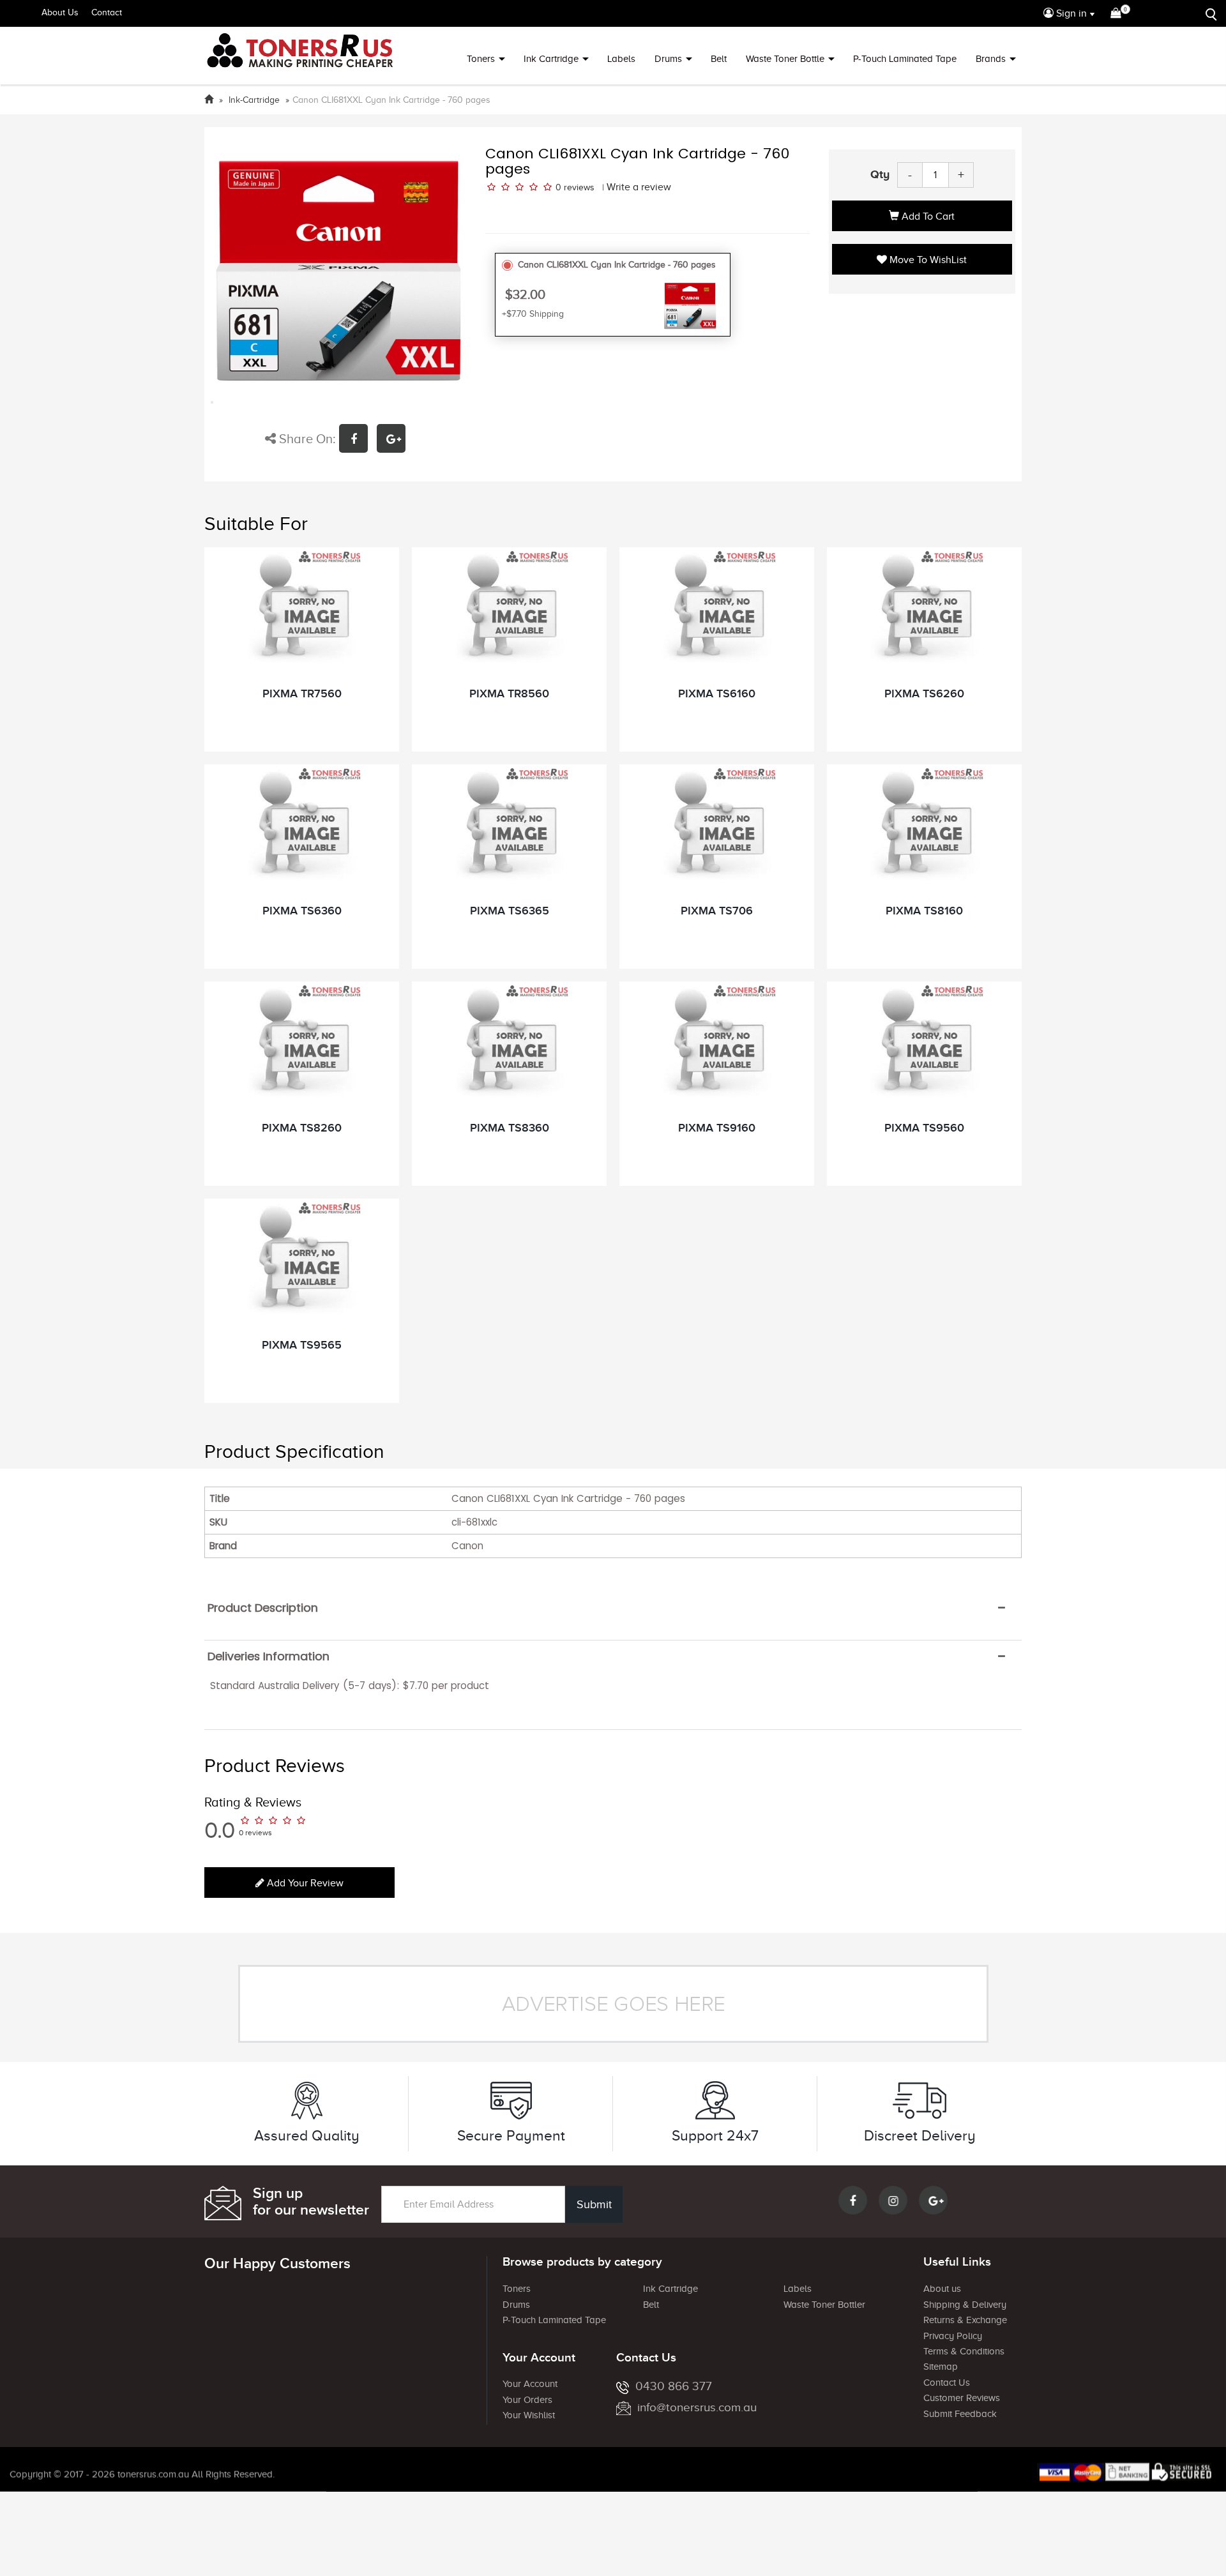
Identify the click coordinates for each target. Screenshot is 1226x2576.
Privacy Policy (953, 2336)
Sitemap (941, 2367)
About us (942, 2289)
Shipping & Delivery (965, 2305)
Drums (668, 59)
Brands (991, 59)
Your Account (530, 2384)
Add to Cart (927, 216)
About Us (60, 12)
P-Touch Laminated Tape (905, 59)
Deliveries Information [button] (269, 1656)
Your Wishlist (529, 2415)
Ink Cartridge (551, 59)
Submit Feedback (960, 2414)
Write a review (639, 187)
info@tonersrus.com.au (697, 2407)
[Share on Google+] (394, 440)
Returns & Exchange (965, 2320)
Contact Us (947, 2383)
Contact (107, 12)
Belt (719, 59)
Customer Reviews (962, 2398)
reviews (579, 187)
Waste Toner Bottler (824, 2305)
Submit (594, 2204)
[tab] (613, 1608)
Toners (481, 59)
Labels (621, 59)
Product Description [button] (263, 1608)
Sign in (1070, 13)
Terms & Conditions (964, 2351)
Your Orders (527, 2400)
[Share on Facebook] (358, 440)
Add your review (304, 1883)
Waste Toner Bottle (785, 59)
